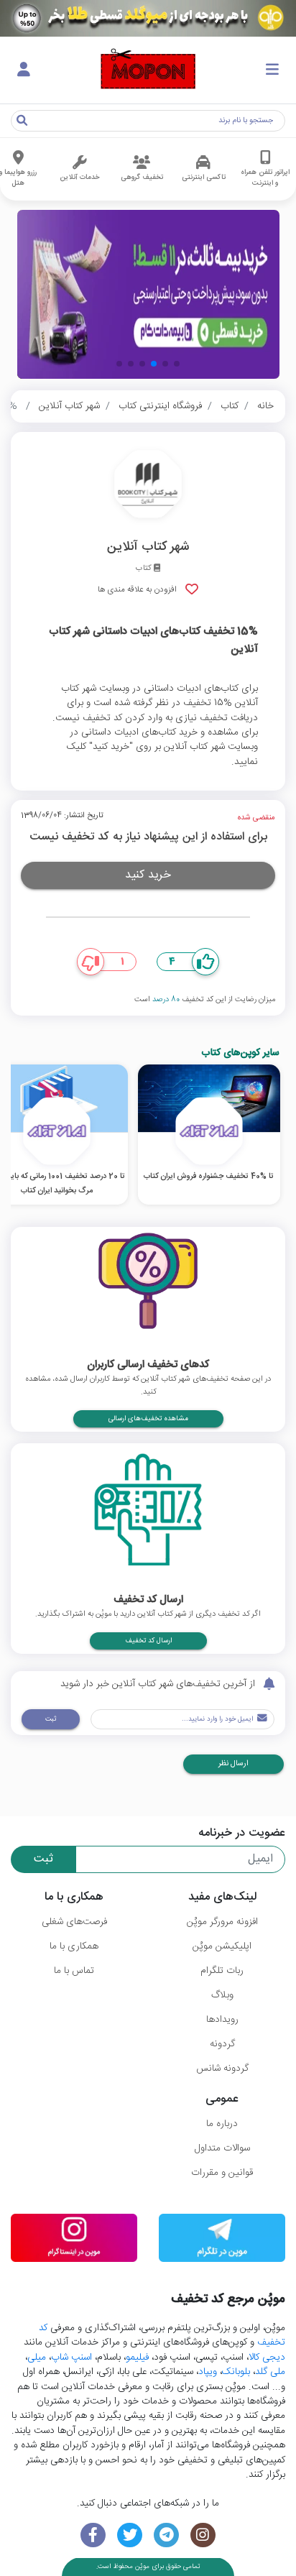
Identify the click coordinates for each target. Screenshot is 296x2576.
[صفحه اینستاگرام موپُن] (203, 2535)
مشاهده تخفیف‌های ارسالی (148, 1419)
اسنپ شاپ (71, 2357)
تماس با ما (74, 1971)
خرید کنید (148, 875)
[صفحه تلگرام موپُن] (166, 2535)
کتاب (230, 406)
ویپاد (208, 2372)
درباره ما (222, 2124)
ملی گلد (270, 2372)
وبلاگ (222, 1995)
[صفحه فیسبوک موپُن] (93, 2535)
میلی (37, 2357)
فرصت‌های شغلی (74, 1922)
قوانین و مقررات (222, 2173)
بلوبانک (236, 2372)
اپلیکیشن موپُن (222, 1946)
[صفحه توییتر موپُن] (130, 2535)
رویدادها (222, 2020)
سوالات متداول (222, 2148)
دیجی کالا (267, 2357)
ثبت (51, 1719)
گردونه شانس (222, 2069)
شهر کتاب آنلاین (69, 406)
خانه (265, 406)
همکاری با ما (74, 1946)
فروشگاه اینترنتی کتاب (160, 406)
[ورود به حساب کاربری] (24, 70)
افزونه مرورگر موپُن (222, 1922)
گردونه (222, 2044)
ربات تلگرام (222, 1971)
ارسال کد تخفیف (148, 1641)
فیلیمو (137, 2357)
